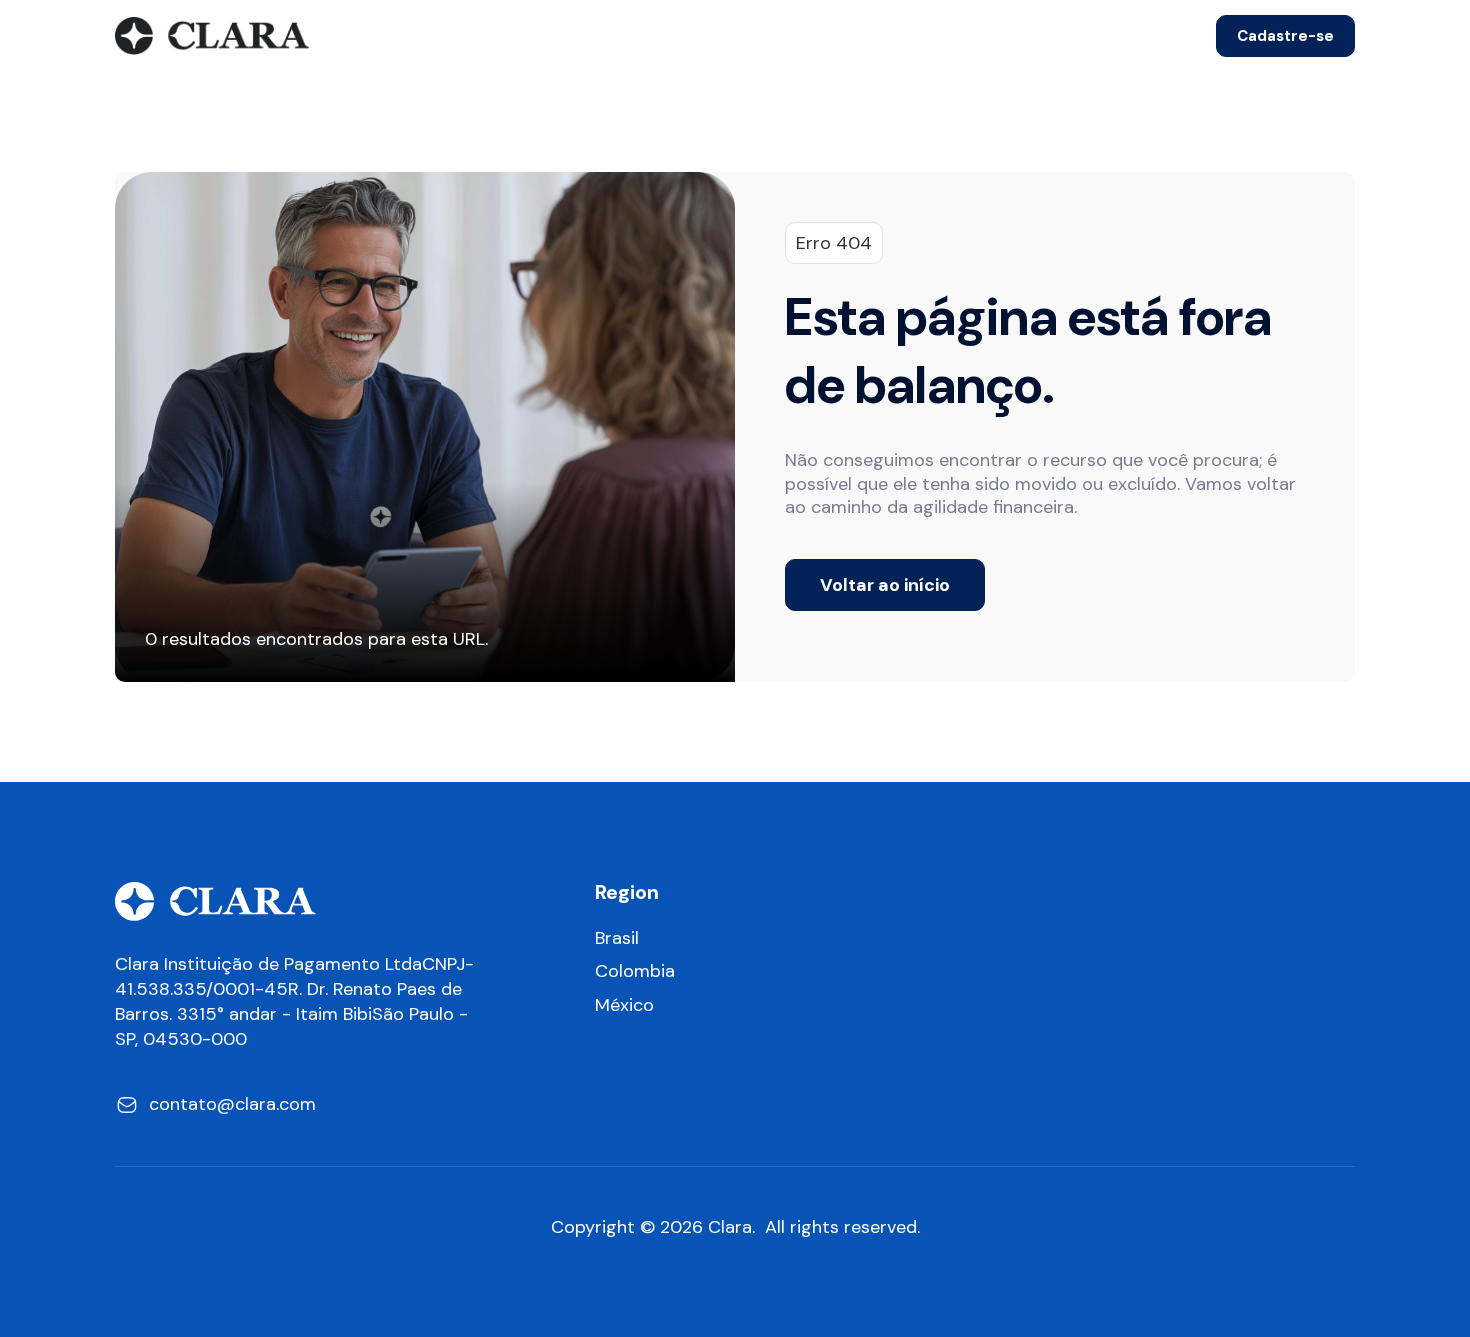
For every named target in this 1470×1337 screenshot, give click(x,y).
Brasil (617, 938)
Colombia (635, 971)
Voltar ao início (885, 585)
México (624, 1005)
